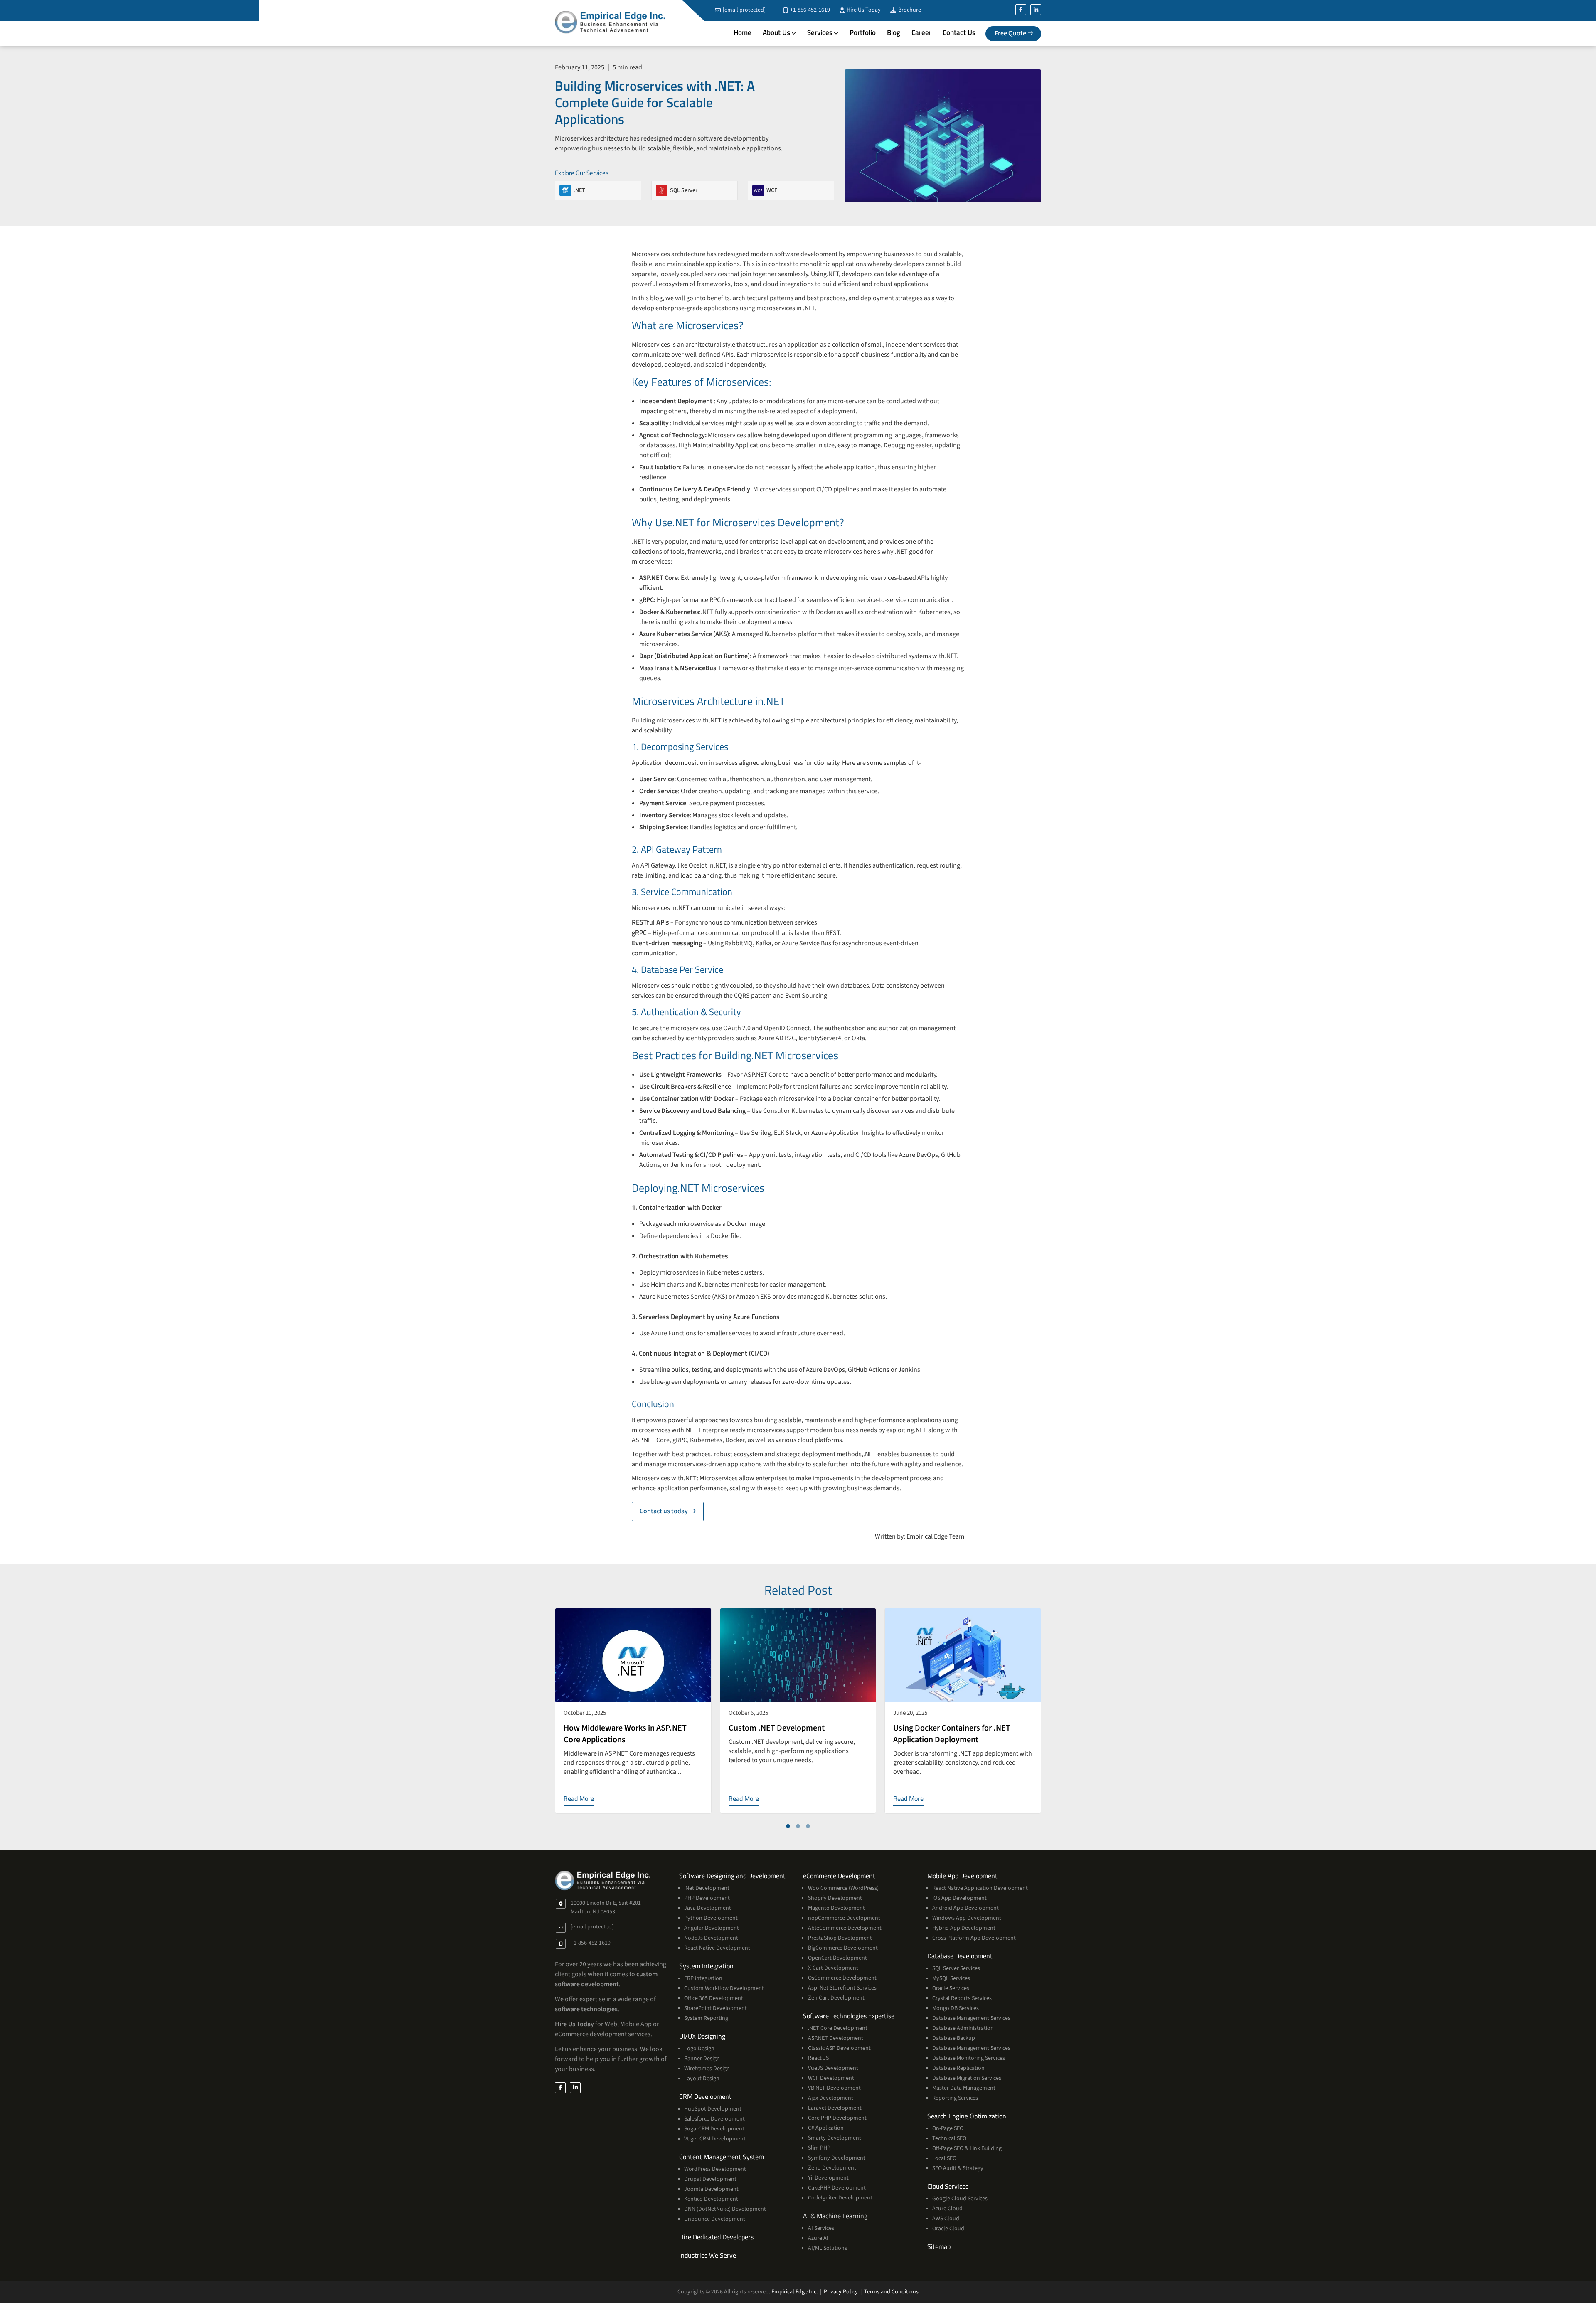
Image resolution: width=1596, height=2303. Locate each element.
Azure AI (818, 2238)
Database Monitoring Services (969, 2058)
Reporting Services (955, 2098)
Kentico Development (711, 2199)
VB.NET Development (834, 2088)
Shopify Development (835, 1898)
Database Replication (958, 2068)
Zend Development (832, 2168)
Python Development (711, 1918)
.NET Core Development (838, 2028)
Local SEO (944, 2158)
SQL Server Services (956, 1968)
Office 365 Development (714, 1998)
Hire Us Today (863, 10)
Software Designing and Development (732, 1876)
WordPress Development (715, 2169)
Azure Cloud (947, 2209)
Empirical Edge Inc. (794, 2292)
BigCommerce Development (843, 1948)
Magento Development (836, 1908)
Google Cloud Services (960, 2199)
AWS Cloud (946, 2219)
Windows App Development (967, 1918)
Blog (894, 32)
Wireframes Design (707, 2069)
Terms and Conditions (891, 2292)
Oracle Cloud (948, 2229)
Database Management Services (971, 2018)
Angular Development (712, 1928)
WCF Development (831, 2078)
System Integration (706, 1966)
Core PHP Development (837, 2118)
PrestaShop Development (840, 1938)
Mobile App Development (962, 1876)
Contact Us (959, 32)
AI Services (821, 2228)
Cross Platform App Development (974, 1938)
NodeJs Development (711, 1938)
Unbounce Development (715, 2219)
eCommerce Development (839, 1876)
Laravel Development (835, 2108)
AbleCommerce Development (845, 1928)
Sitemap (939, 2246)
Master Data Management (964, 2088)
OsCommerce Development (842, 1978)
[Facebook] (1021, 10)
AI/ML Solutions (828, 2248)
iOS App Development (959, 1898)
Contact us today (672, 1511)
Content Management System (722, 2157)
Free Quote (1010, 33)
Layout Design (702, 2079)
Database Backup (954, 2038)
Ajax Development (831, 2098)
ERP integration (703, 1978)
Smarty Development (835, 2138)
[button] (788, 1826)
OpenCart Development (837, 1958)
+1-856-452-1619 (809, 10)
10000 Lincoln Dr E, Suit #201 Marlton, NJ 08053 (606, 1907)
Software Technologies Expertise (849, 2016)
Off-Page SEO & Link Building (967, 2148)
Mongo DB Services (956, 2008)
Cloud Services (948, 2186)
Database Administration (963, 2028)
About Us (776, 32)
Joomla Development (711, 2189)
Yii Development (828, 2178)
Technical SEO (949, 2138)
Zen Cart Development (836, 1998)
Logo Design (699, 2049)
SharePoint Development (715, 2008)
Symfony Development (837, 2158)
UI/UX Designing (702, 2036)
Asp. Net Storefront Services (842, 1988)
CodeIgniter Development (840, 2198)
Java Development (708, 1908)
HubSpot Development (713, 2109)
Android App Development (965, 1908)
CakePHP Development (837, 2188)
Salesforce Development (714, 2119)
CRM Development (705, 2096)
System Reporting (706, 2018)
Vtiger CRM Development (715, 2139)
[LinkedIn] (1036, 10)
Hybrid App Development (964, 1928)
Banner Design (702, 2059)
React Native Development (717, 1948)
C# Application (826, 2128)
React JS (818, 2058)
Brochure (909, 10)
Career (921, 32)
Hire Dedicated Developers (716, 2237)
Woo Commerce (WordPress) (843, 1888)
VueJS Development (833, 2068)
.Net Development (707, 1888)
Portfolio (863, 32)
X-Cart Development (833, 1968)
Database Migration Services (967, 2078)
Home (743, 32)
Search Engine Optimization (967, 2116)
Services (820, 32)
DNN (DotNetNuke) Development (725, 2209)
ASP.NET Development (836, 2038)
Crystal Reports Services (962, 1998)
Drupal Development (710, 2179)
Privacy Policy (841, 2292)
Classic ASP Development (839, 2048)
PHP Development (707, 1898)
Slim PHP (819, 2148)
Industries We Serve (708, 2255)
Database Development (960, 1956)
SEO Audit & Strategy (958, 2168)
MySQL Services (951, 1978)
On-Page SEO (948, 2128)
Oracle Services (951, 1988)
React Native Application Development (980, 1888)
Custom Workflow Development (724, 1988)
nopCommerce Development (844, 1918)
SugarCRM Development (714, 2129)
